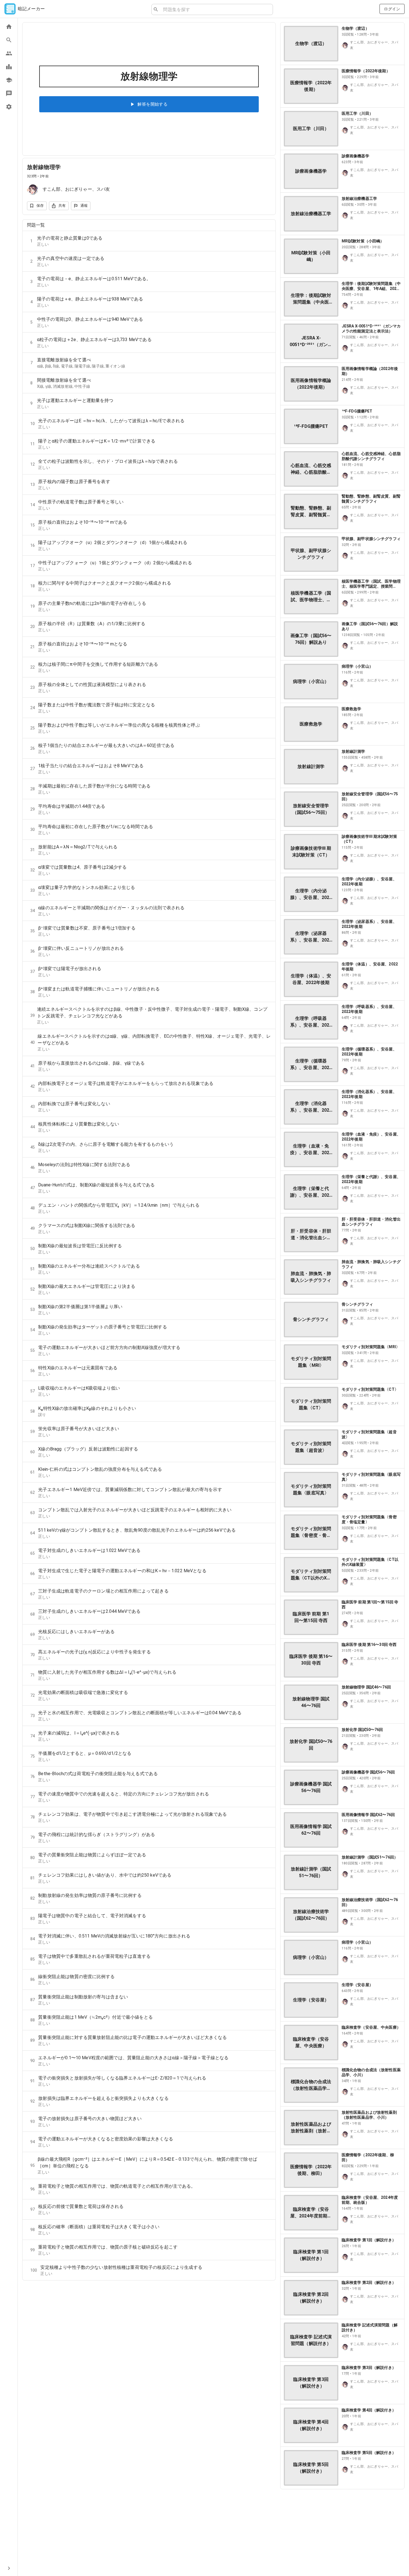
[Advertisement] (342, 2533)
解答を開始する (152, 104)
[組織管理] (9, 80)
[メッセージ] (9, 93)
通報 (84, 206)
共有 (62, 206)
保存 (40, 206)
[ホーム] (9, 27)
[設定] (9, 107)
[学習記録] (9, 67)
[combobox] (216, 9)
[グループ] (9, 53)
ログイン (392, 9)
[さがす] (9, 40)
